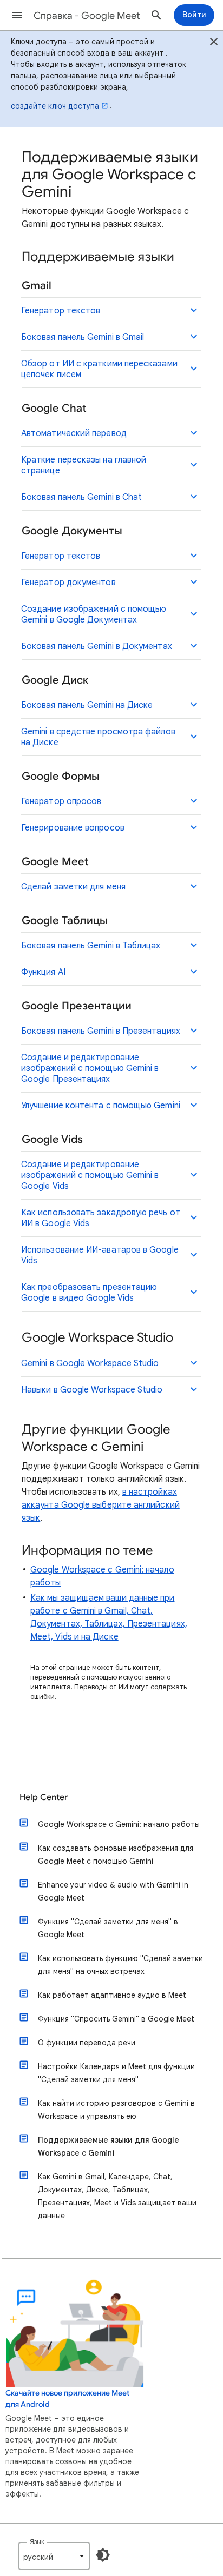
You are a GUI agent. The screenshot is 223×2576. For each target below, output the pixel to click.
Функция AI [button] (43, 972)
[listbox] (54, 2556)
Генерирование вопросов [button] (73, 828)
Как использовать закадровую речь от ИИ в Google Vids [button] (101, 1218)
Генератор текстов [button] (61, 311)
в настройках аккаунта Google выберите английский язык (101, 1505)
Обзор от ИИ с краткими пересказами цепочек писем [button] (99, 369)
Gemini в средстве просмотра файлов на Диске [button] (98, 737)
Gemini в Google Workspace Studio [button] (90, 1363)
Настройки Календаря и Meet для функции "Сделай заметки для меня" (116, 2073)
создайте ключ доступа (55, 106)
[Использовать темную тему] (103, 2555)
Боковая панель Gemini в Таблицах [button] (91, 946)
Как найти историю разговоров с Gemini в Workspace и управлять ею (116, 2110)
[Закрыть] (214, 43)
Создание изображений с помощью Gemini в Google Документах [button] (94, 614)
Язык (37, 2542)
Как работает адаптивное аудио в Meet (112, 1995)
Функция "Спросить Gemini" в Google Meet (116, 2019)
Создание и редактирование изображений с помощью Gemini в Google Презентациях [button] (90, 1068)
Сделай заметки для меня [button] (73, 887)
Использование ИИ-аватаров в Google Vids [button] (100, 1255)
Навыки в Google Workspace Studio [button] (92, 1390)
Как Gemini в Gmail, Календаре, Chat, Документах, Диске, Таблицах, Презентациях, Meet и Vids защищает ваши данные (117, 2196)
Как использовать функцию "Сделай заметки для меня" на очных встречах (120, 1965)
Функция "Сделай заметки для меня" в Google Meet (108, 1928)
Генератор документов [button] (68, 583)
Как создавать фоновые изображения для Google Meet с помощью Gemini (116, 1855)
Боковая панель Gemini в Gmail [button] (83, 337)
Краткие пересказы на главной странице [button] (84, 465)
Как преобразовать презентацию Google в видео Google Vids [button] (89, 1293)
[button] (17, 15)
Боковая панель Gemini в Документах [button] (97, 646)
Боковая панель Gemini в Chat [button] (81, 497)
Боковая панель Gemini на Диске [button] (87, 705)
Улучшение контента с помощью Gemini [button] (101, 1106)
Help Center (44, 1797)
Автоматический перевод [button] (74, 433)
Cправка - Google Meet (87, 16)
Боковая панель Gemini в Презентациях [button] (101, 1031)
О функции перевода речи (87, 2043)
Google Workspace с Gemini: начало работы (119, 1824)
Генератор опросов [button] (61, 801)
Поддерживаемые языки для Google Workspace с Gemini (109, 2146)
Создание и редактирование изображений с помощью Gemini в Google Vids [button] (90, 1175)
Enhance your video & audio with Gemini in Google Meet (113, 1891)
